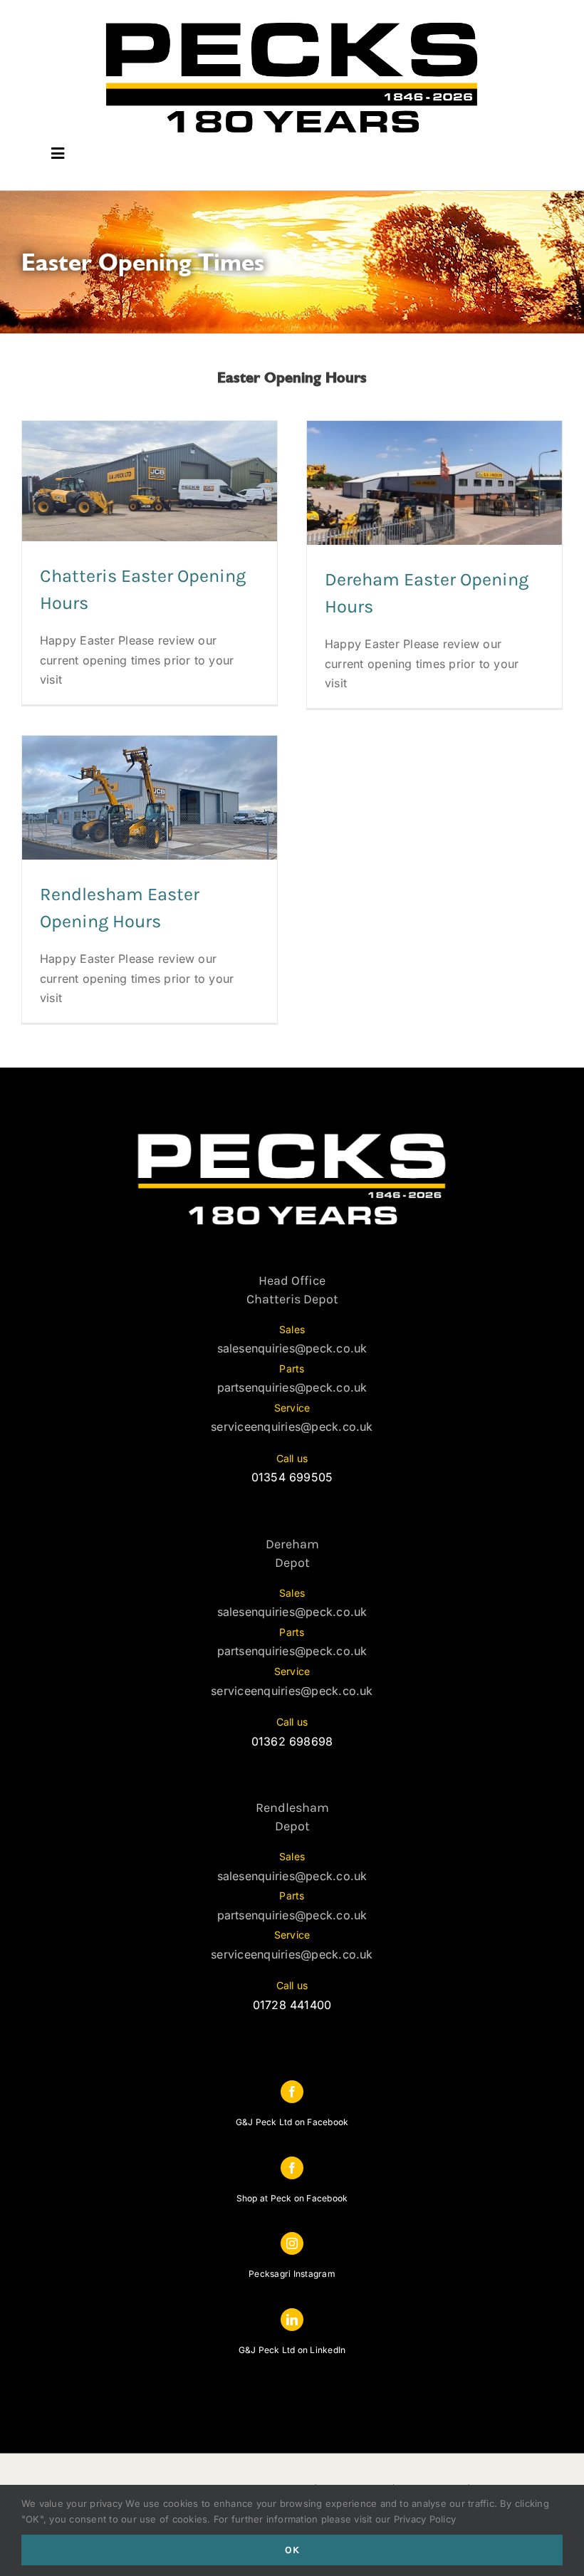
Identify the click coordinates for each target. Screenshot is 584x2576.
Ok (292, 2550)
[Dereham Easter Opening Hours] (434, 483)
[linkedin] (292, 2320)
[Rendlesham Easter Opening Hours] (150, 798)
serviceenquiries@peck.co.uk (292, 1427)
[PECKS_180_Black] (292, 20)
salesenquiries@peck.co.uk (292, 1348)
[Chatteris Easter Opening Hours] (150, 481)
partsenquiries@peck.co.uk (292, 1387)
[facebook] (292, 2092)
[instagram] (292, 2243)
